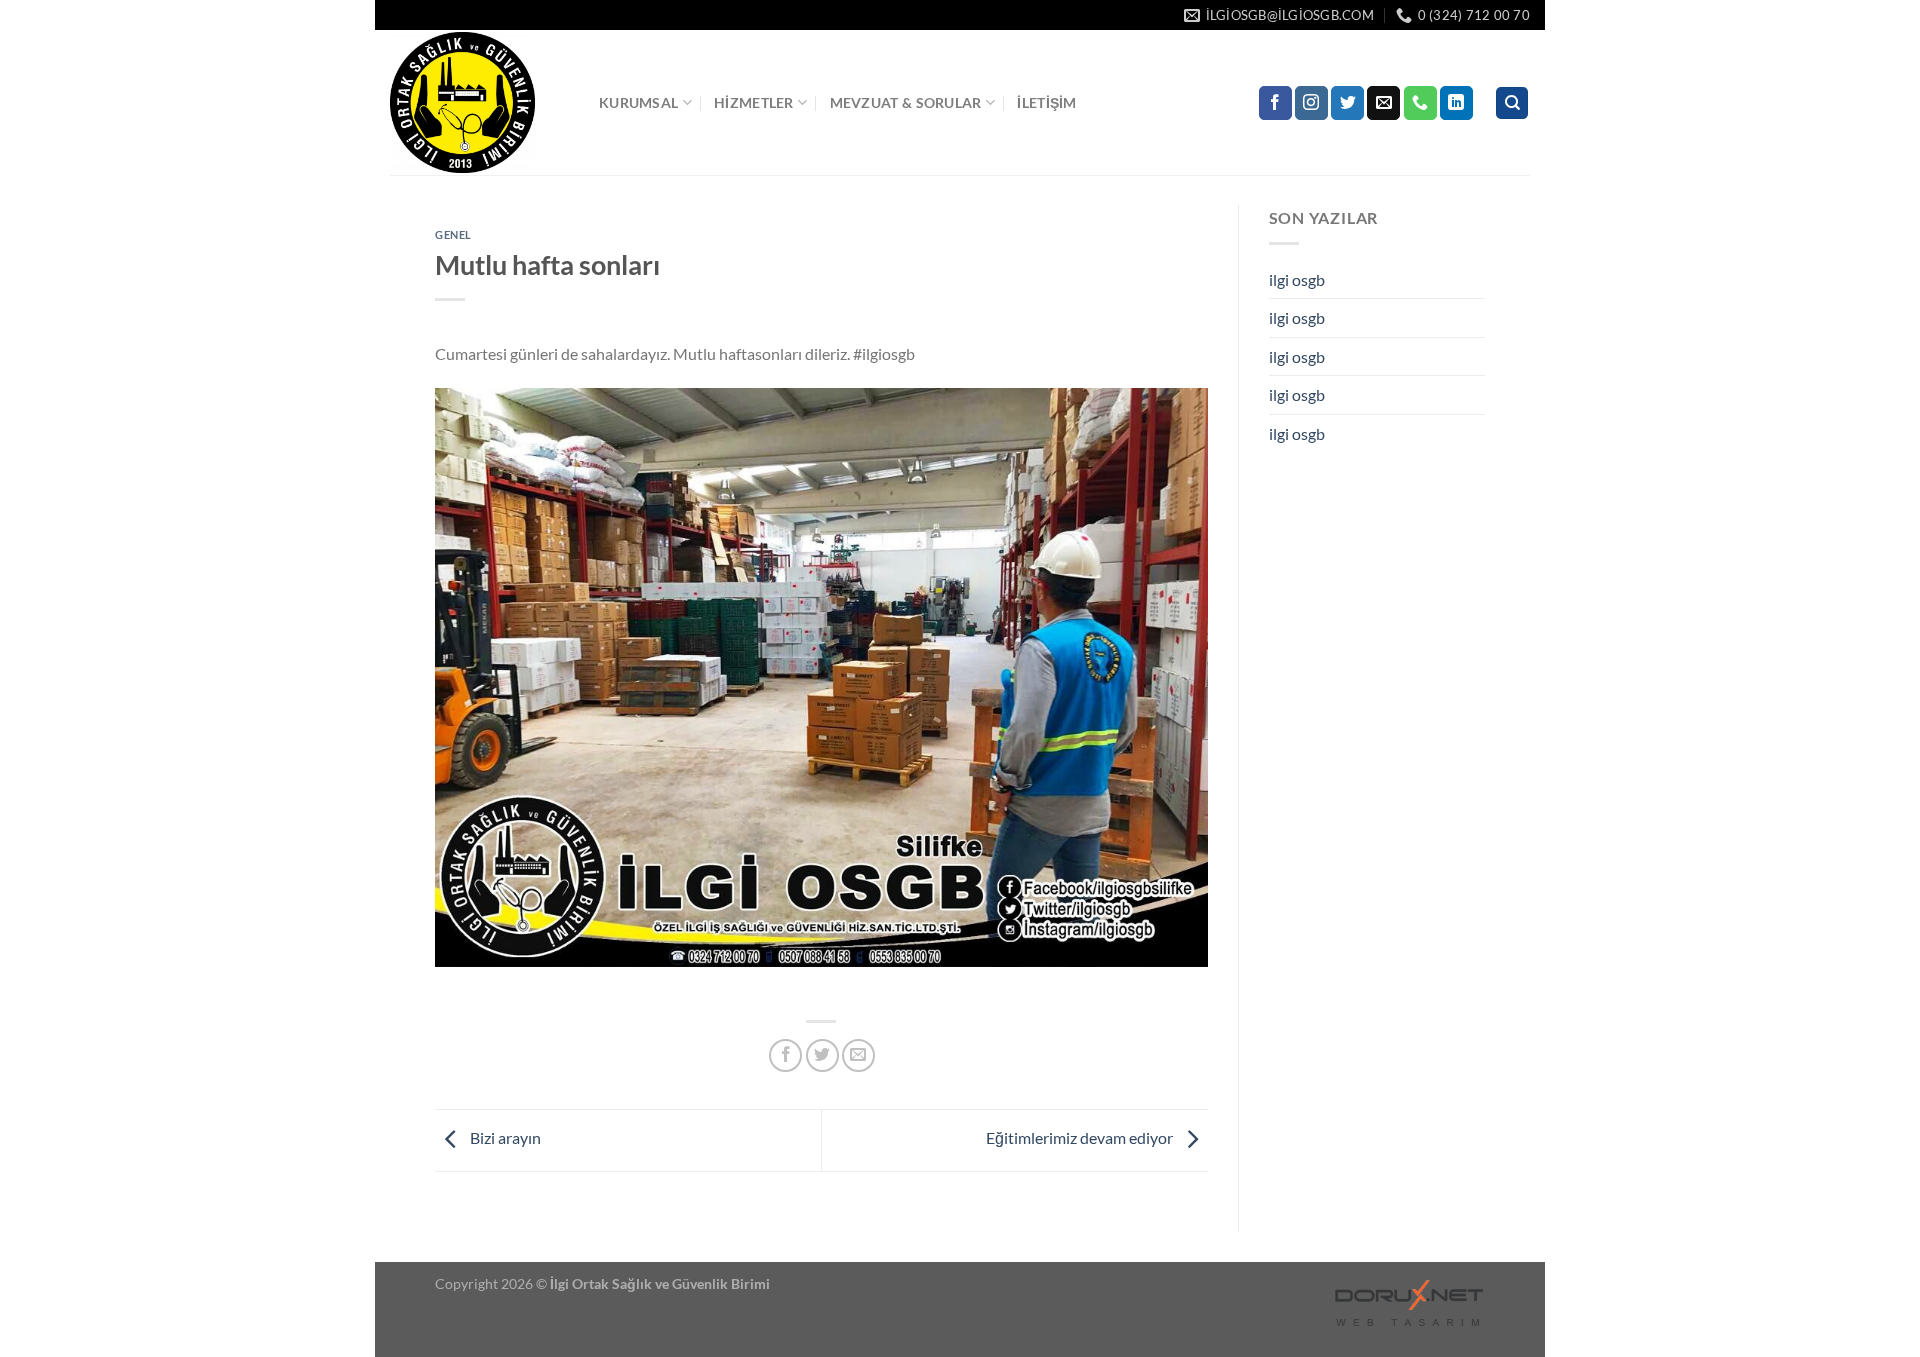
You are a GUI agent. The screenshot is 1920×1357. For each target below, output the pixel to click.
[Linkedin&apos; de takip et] (1456, 103)
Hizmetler (754, 102)
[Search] (1512, 103)
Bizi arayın (504, 1137)
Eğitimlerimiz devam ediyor (1081, 1137)
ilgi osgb (1297, 279)
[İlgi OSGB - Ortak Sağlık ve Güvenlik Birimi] (479, 102)
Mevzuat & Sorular (906, 102)
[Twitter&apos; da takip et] (1347, 103)
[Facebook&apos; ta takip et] (1275, 103)
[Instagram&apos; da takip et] (1311, 103)
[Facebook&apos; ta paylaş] (785, 1055)
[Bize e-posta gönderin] (1383, 103)
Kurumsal (638, 102)
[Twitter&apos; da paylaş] (822, 1055)
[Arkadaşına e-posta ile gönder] (858, 1055)
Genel (453, 234)
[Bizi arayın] (1420, 103)
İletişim (1046, 102)
